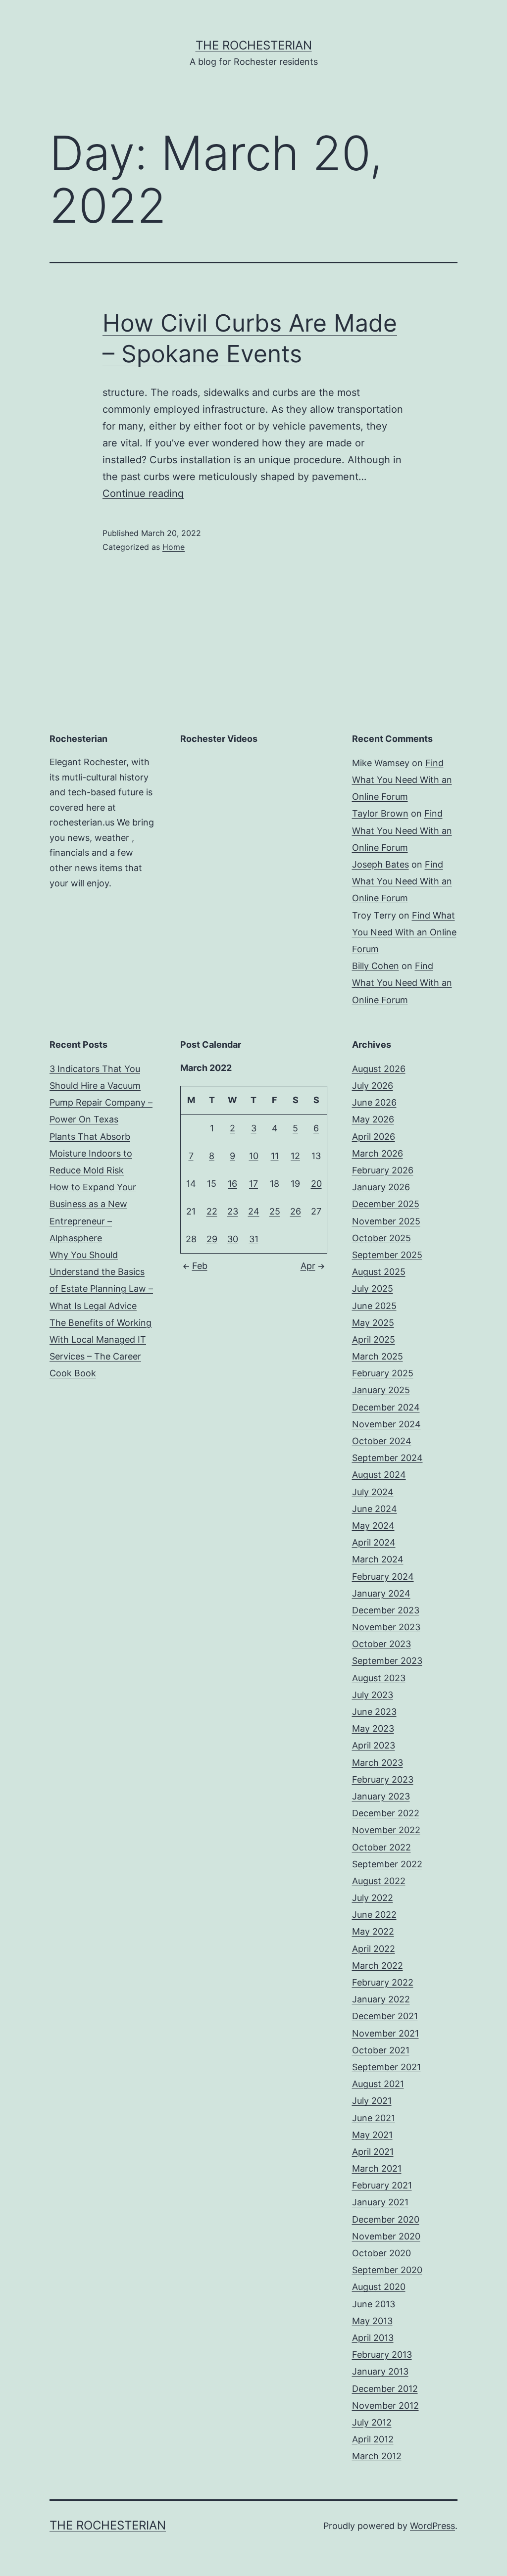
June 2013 (374, 2304)
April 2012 (373, 2439)
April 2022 (374, 1949)
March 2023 (378, 1763)
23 (233, 1211)
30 (233, 1239)
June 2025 (374, 1306)
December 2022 (386, 1813)
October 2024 (382, 1441)
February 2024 (383, 1577)
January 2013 (380, 2371)
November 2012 (385, 2406)
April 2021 (373, 2152)
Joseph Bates (380, 864)
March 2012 (377, 2456)
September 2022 (387, 1864)
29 (212, 1239)
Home (174, 547)
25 (275, 1211)
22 (212, 1211)
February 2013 (382, 2355)
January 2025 (381, 1390)
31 (254, 1239)
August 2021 (378, 2084)
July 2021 (372, 2101)
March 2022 (378, 1966)
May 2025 (373, 1323)
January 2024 (381, 1593)
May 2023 (373, 1728)
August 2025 (379, 1272)
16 (232, 1184)
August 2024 (379, 1475)
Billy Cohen (376, 966)
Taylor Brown (380, 813)
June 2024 (375, 1509)
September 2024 (387, 1458)
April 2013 (373, 2338)
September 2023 (387, 1661)
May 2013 (372, 2321)
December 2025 (386, 1204)
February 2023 (383, 1779)
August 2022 (379, 1881)
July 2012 (372, 2422)
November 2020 (386, 2236)
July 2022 (373, 1898)
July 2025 (373, 1288)
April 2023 (374, 1745)
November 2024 (386, 1424)
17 (253, 1184)
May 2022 (373, 1931)
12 (295, 1156)
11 (275, 1156)
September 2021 (386, 2067)
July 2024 (373, 1492)
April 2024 (374, 1542)
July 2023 (373, 1695)
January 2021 (380, 2202)
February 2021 (382, 2185)
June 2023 (374, 1712)
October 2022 (381, 1847)
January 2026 (381, 1187)
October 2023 (381, 1644)
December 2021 (385, 2016)
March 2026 (378, 1153)
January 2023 (381, 1796)
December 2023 (386, 1610)
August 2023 (379, 1678)
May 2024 (373, 1526)
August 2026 (379, 1069)
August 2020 (379, 2287)
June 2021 (374, 2118)
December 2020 (386, 2219)
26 (296, 1211)
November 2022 (386, 1830)
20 (316, 1184)
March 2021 (377, 2168)
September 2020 (387, 2270)
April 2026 (374, 1137)
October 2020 (381, 2253)
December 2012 (385, 2389)
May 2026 (373, 1119)
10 (254, 1156)
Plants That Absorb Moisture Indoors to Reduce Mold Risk (91, 1153)
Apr (308, 1266)
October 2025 (381, 1238)
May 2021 (372, 2135)
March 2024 (378, 1559)
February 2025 (383, 1373)
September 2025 (387, 1255)
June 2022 (374, 1915)
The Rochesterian (254, 45)
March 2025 (378, 1356)
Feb (200, 1266)
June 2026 (374, 1102)
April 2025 (374, 1339)
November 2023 (386, 1627)
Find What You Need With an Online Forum (402, 780)
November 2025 (386, 1221)
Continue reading (143, 493)
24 (254, 1211)
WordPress (432, 2526)
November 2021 (385, 2033)
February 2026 (383, 1170)
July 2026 (373, 1086)
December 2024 (386, 1407)
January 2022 (381, 1999)
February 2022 (383, 1982)
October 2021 (381, 2050)
